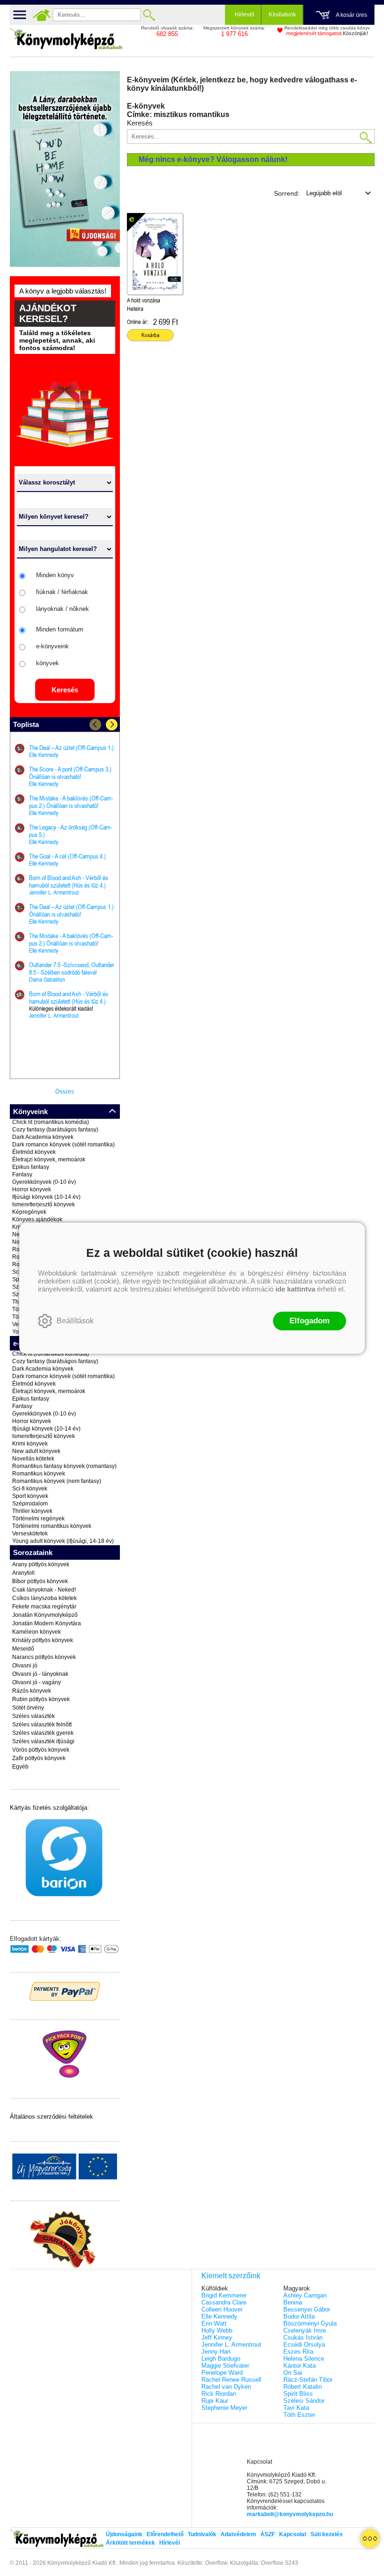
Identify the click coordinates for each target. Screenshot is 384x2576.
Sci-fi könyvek (30, 1489)
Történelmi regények (38, 1519)
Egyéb (20, 1767)
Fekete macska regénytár (44, 1607)
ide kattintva (295, 1289)
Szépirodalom (30, 1504)
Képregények (29, 1212)
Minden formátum (60, 629)
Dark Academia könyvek (43, 1137)
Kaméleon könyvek (37, 1632)
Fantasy (22, 1174)
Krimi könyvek (30, 1444)
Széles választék (33, 1716)
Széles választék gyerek (43, 1733)
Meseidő (23, 1649)
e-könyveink (52, 646)
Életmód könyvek (34, 1152)
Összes (65, 1092)
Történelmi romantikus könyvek (52, 1526)
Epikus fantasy (31, 1167)
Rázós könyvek (32, 1691)
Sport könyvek (30, 1496)
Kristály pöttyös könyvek (43, 1640)
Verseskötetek (30, 1534)
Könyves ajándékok (37, 1219)
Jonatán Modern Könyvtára (47, 1623)
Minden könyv (55, 575)
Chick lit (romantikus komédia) (51, 1122)
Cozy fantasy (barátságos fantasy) (55, 1130)
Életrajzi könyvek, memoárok (49, 1160)
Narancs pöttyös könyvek (44, 1657)
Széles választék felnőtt (42, 1725)
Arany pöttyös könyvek (41, 1564)
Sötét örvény (28, 1708)
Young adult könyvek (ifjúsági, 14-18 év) (63, 1541)
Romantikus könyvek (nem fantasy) (57, 1481)
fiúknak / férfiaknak (62, 592)
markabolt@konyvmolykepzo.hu (290, 2514)
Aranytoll (23, 1573)
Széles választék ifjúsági (43, 1741)
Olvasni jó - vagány (37, 1682)
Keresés (65, 690)
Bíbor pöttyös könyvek (40, 1581)
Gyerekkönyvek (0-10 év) (44, 1182)
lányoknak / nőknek (63, 609)
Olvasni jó (25, 1666)
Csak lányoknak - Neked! (44, 1590)
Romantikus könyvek (39, 1474)
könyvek (48, 663)
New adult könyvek (36, 1451)
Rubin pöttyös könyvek (41, 1699)
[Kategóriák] (370, 2539)
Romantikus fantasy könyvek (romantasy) (64, 1466)
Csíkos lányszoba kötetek (44, 1598)
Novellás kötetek (33, 1459)
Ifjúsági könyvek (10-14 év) (46, 1197)
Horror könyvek (32, 1189)
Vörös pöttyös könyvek (41, 1750)
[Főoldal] (42, 15)
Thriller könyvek (32, 1511)
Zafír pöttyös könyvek (39, 1758)
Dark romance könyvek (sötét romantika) (63, 1145)
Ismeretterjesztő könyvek (44, 1204)
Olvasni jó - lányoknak (40, 1674)
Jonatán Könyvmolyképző (45, 1615)
